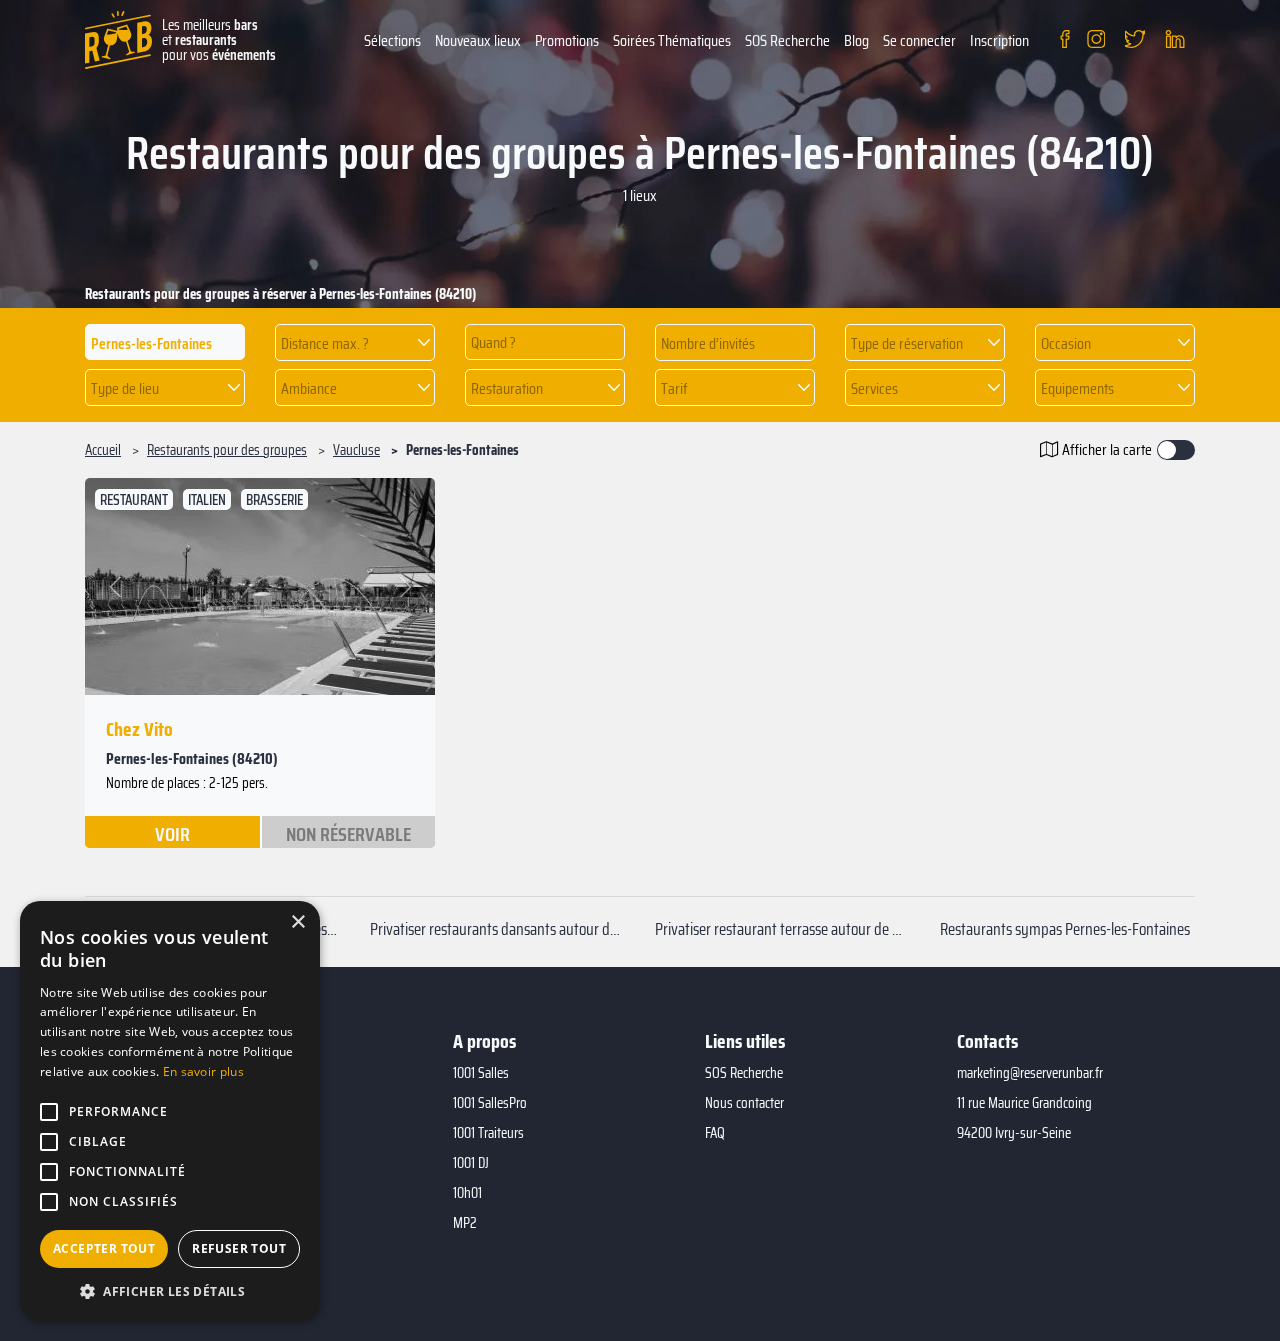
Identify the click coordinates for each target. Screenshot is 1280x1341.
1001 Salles (481, 1073)
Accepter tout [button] (104, 1248)
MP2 (465, 1223)
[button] (355, 342)
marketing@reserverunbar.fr (1030, 1073)
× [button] (297, 922)
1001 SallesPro (490, 1103)
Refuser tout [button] (239, 1248)
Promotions (567, 40)
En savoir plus (203, 1071)
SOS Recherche (787, 40)
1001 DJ (471, 1163)
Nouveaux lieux (478, 40)
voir (172, 833)
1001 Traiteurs (488, 1133)
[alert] (170, 1111)
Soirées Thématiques (672, 40)
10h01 (467, 1193)
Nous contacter (744, 1103)
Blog (856, 40)
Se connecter (919, 40)
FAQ (715, 1133)
